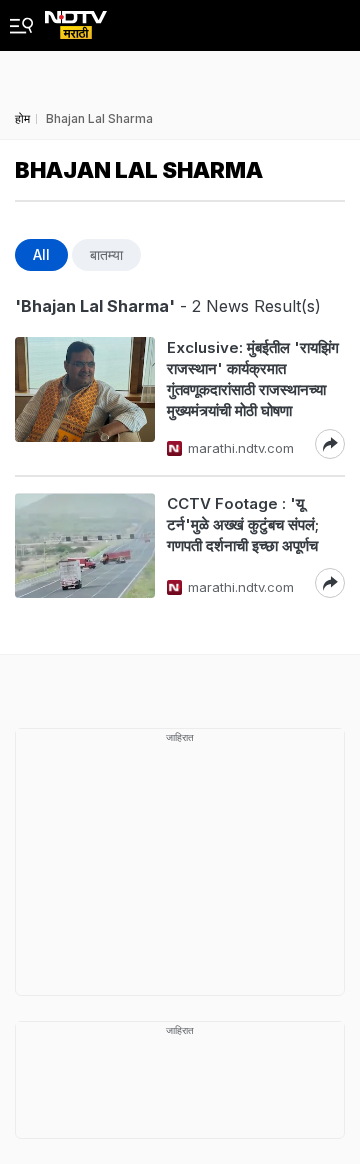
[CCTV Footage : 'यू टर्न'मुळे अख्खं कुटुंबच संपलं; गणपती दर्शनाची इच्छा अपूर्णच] (85, 545)
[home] (76, 19)
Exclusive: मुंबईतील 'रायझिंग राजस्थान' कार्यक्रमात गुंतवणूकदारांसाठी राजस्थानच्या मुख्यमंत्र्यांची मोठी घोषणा (253, 379)
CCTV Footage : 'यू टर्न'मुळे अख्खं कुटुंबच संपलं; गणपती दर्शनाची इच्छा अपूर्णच (243, 524)
